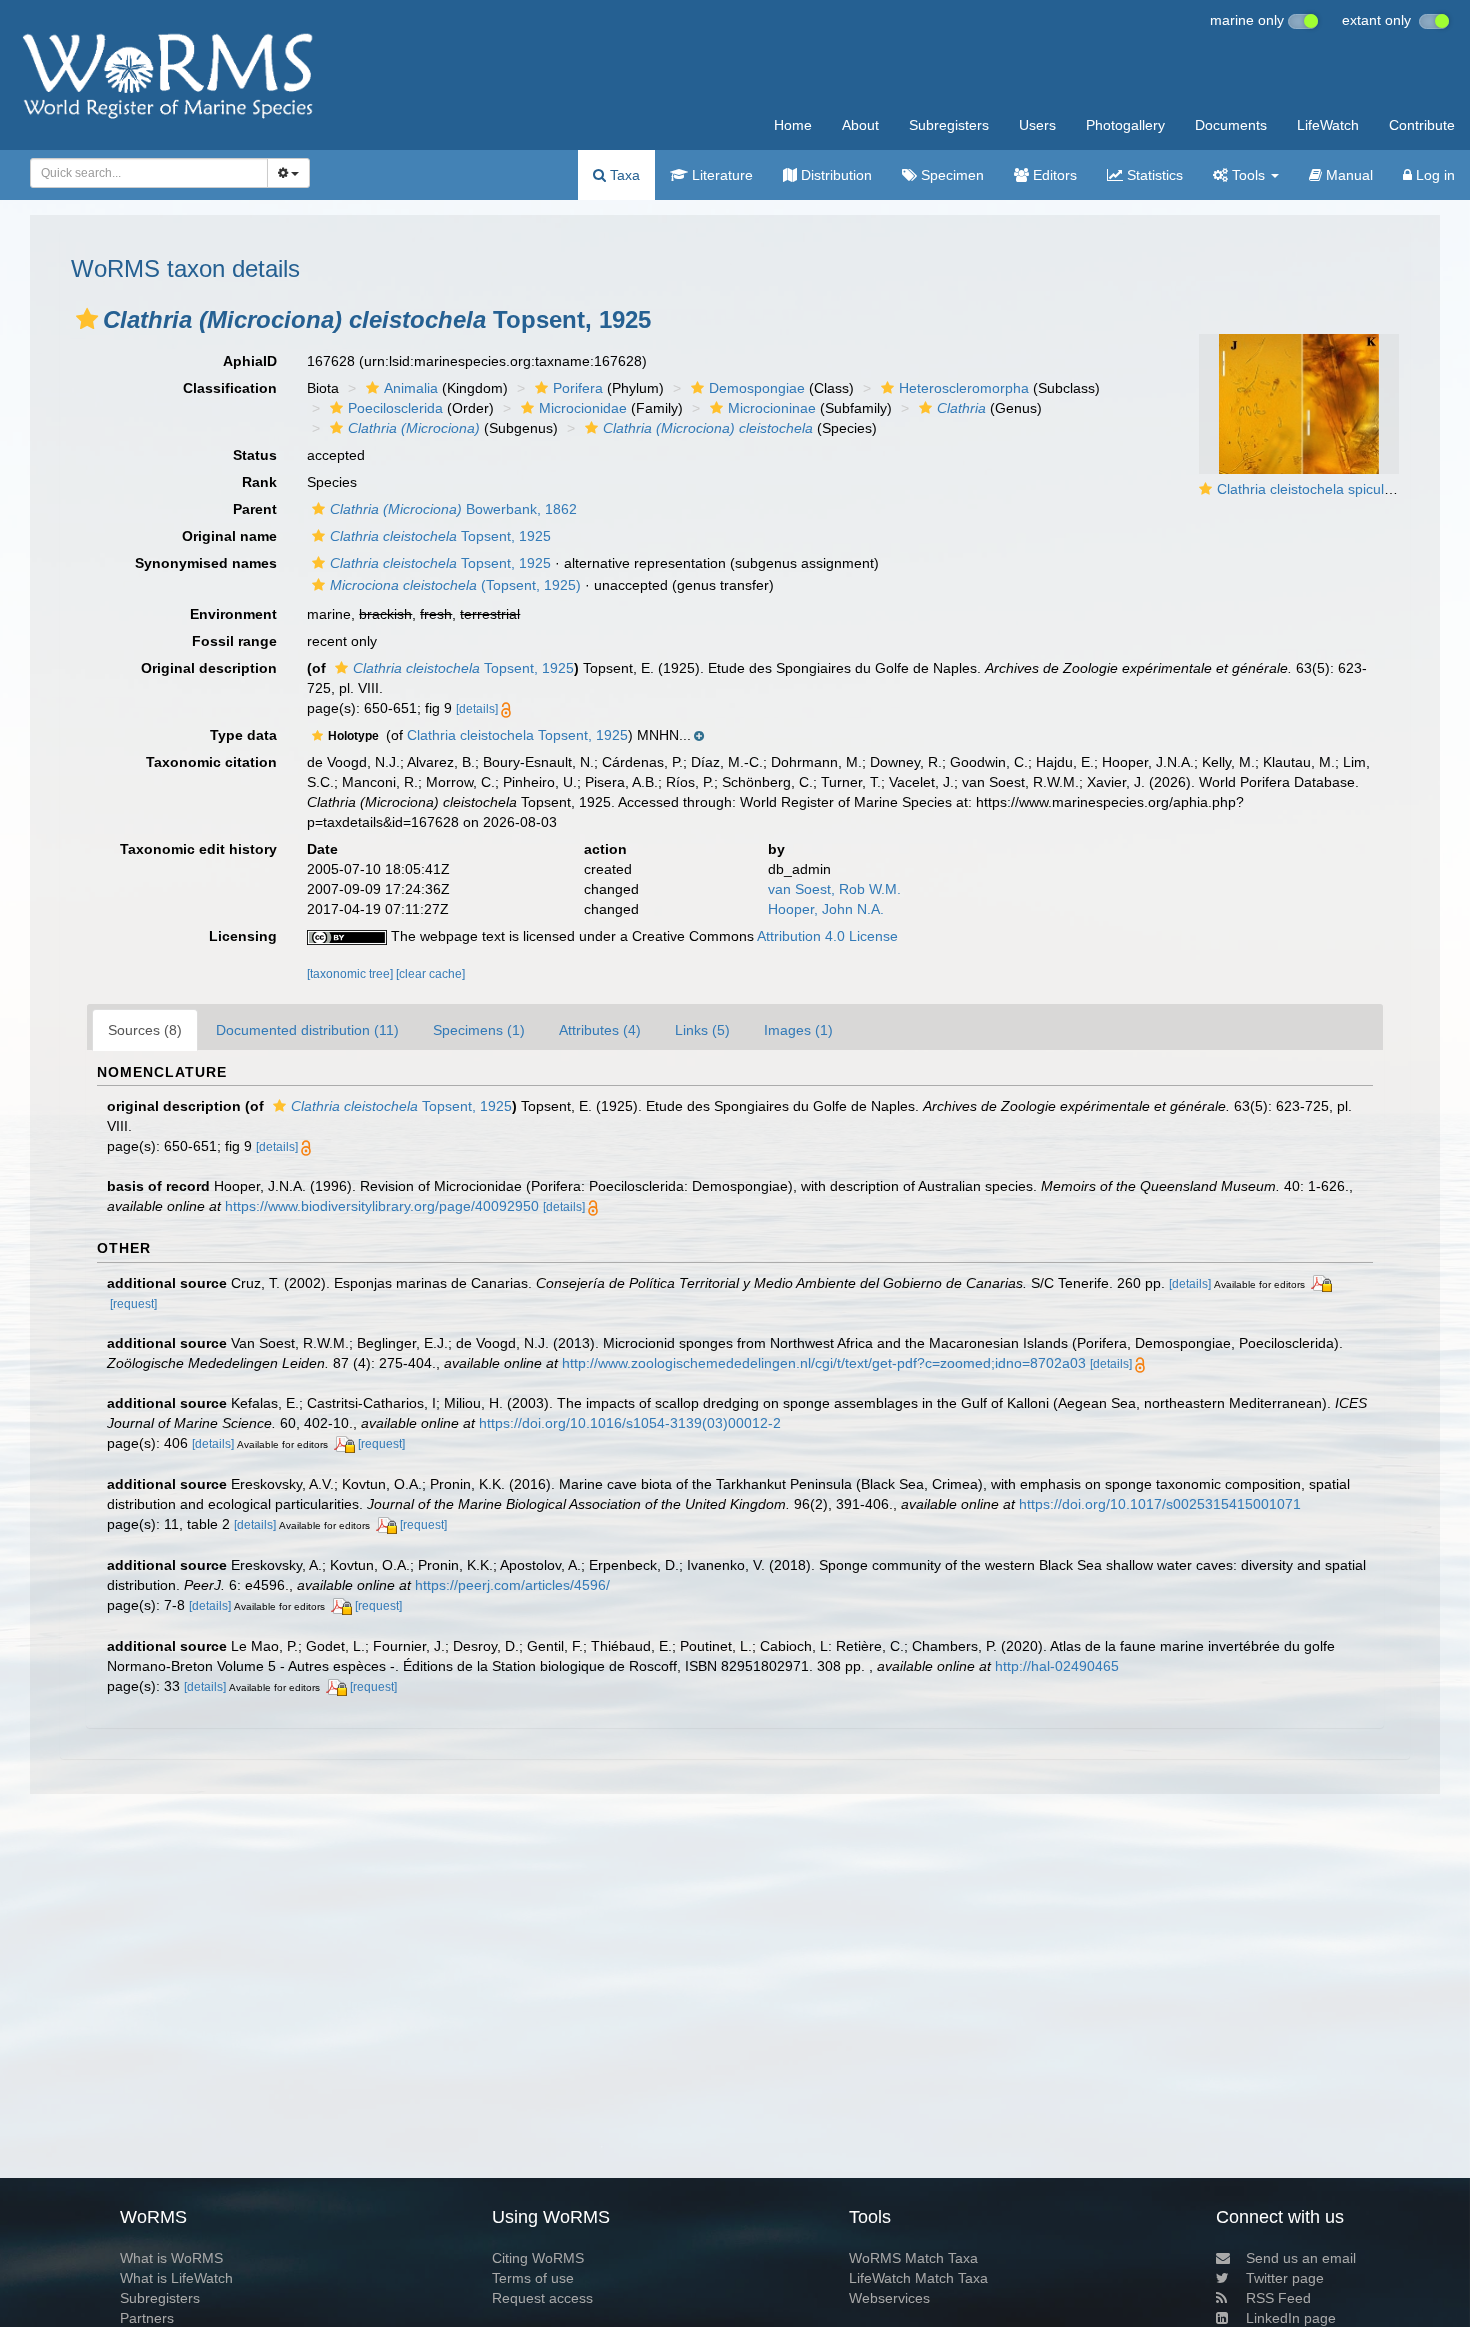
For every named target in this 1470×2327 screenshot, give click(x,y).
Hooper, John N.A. (826, 909)
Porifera (578, 388)
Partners (147, 2318)
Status (255, 455)
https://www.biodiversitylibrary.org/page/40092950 (382, 1206)
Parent (255, 509)
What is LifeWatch (176, 2278)
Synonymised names (206, 563)
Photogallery (1125, 125)
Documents (1231, 125)
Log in (1433, 175)
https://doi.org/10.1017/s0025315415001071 (1160, 1504)
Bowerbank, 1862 (453, 509)
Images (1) (798, 1030)
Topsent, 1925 (440, 536)
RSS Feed (1278, 2298)
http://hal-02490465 (1057, 1666)
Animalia (411, 388)
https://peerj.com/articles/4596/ (512, 1585)
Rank (259, 482)
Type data (243, 735)
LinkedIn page (1291, 2318)
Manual (1347, 175)
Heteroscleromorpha (964, 388)
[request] (133, 1304)
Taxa (623, 175)
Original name (229, 536)
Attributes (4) (600, 1030)
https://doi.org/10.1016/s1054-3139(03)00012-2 (630, 1423)
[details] (477, 709)
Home (793, 125)
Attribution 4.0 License (827, 936)
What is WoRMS (171, 2258)
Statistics (1153, 175)
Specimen (950, 175)
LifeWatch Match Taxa (918, 2278)
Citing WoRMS (538, 2258)
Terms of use (533, 2278)
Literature (720, 175)
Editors (1053, 175)
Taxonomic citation (211, 762)
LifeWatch (1328, 125)
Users (1037, 125)
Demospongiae (757, 388)
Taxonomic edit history (198, 849)
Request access (542, 2298)
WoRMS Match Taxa (913, 2258)
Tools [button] (1248, 175)
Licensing (243, 936)
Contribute (1422, 125)
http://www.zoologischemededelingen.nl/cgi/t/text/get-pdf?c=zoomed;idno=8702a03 (824, 1363)
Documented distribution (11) (307, 1030)
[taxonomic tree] (351, 974)
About (860, 125)
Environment (233, 614)
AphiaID (250, 361)
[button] (87, 319)
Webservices (889, 2298)
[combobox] (149, 173)
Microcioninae (772, 408)
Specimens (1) (479, 1030)
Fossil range (234, 641)
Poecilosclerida (395, 408)
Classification (230, 388)
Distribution (834, 175)
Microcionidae (583, 408)
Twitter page (1285, 2278)
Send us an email (1301, 2258)
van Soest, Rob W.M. (834, 889)
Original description (209, 668)
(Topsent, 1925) (455, 585)
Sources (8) (145, 1030)
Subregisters (949, 125)
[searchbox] (143, 173)
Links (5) (702, 1030)
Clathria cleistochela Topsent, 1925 (517, 735)
